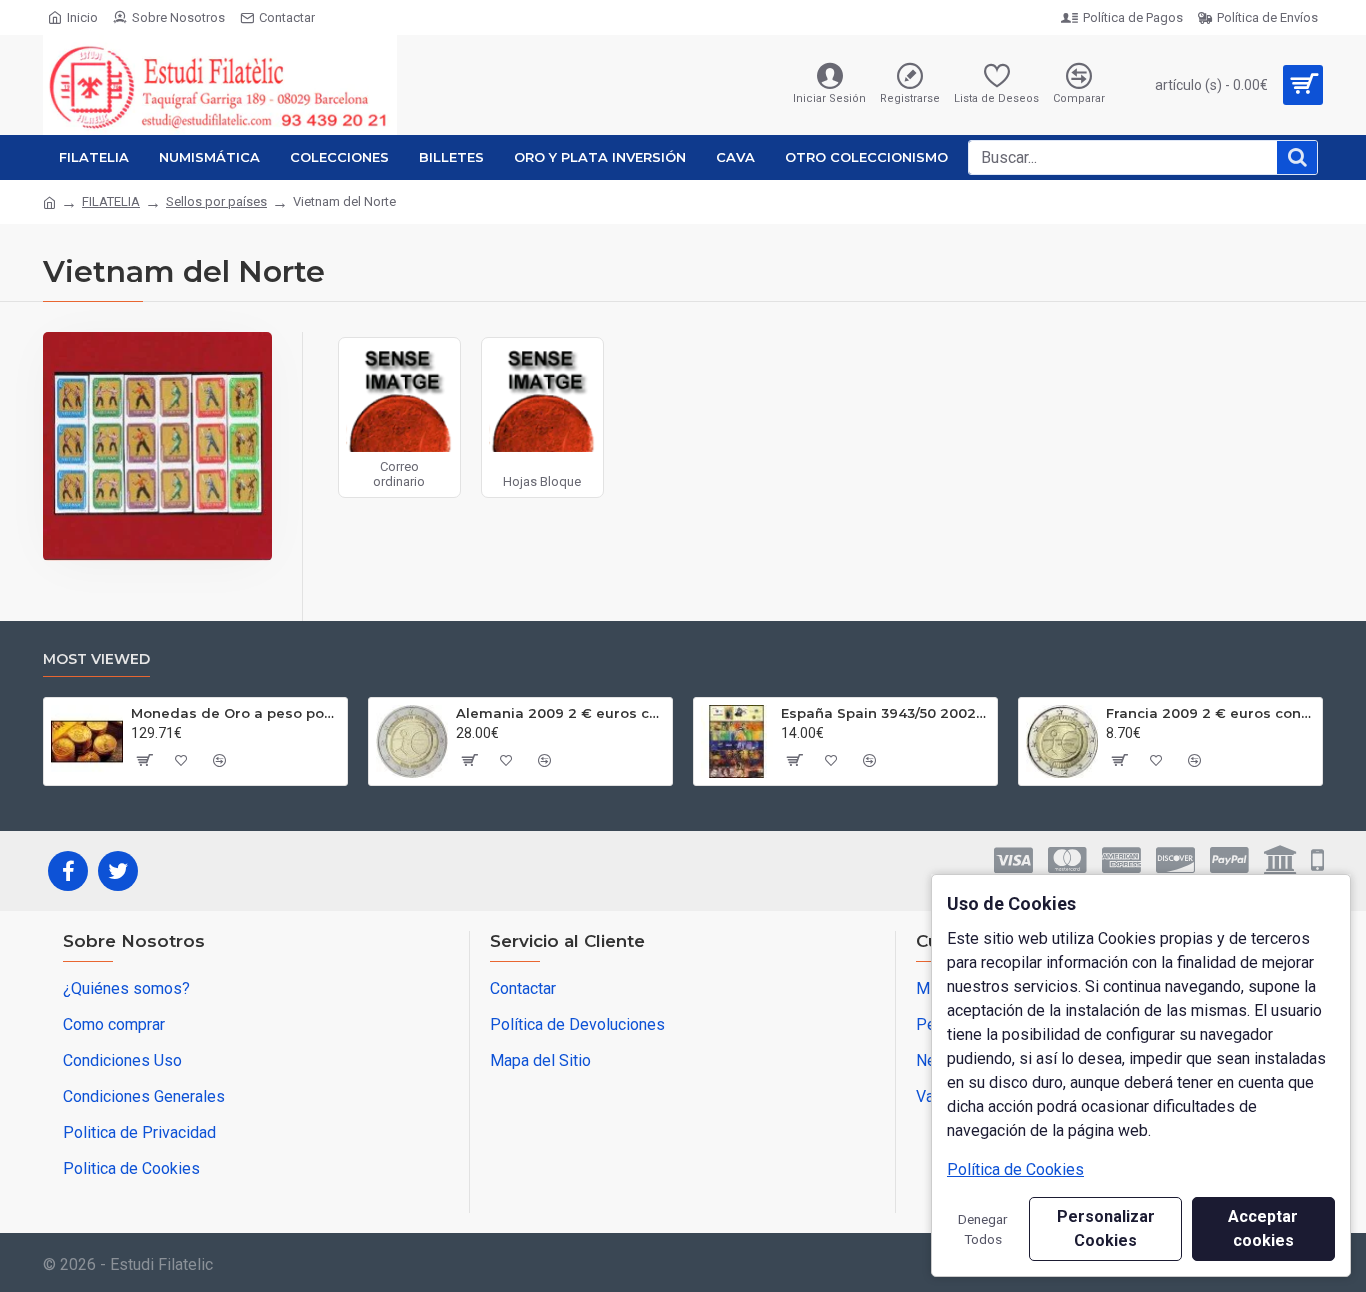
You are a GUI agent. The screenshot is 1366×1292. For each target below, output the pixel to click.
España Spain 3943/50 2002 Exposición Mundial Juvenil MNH (885, 713)
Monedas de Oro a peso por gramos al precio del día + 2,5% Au (235, 713)
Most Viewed (96, 659)
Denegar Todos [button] (983, 1229)
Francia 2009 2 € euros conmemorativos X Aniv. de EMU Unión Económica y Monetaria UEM (1210, 713)
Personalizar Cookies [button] (1106, 1228)
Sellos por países (216, 201)
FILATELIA (111, 201)
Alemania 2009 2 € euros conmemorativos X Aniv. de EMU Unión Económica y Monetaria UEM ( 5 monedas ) (560, 713)
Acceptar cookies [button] (1263, 1228)
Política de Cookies (1015, 1169)
